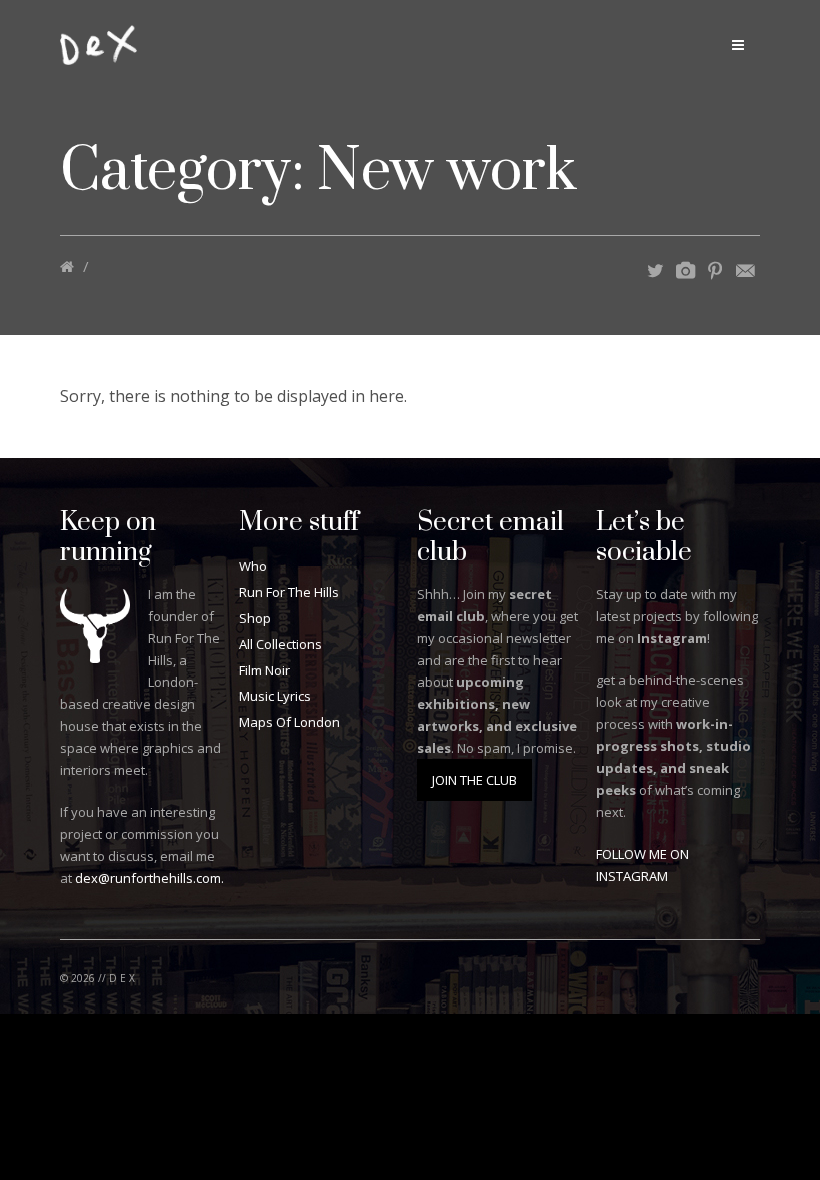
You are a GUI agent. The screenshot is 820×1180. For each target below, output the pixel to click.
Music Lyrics (275, 696)
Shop (255, 618)
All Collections (280, 644)
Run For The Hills (289, 592)
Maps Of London (289, 722)
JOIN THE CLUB (474, 780)
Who (253, 566)
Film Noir (264, 670)
